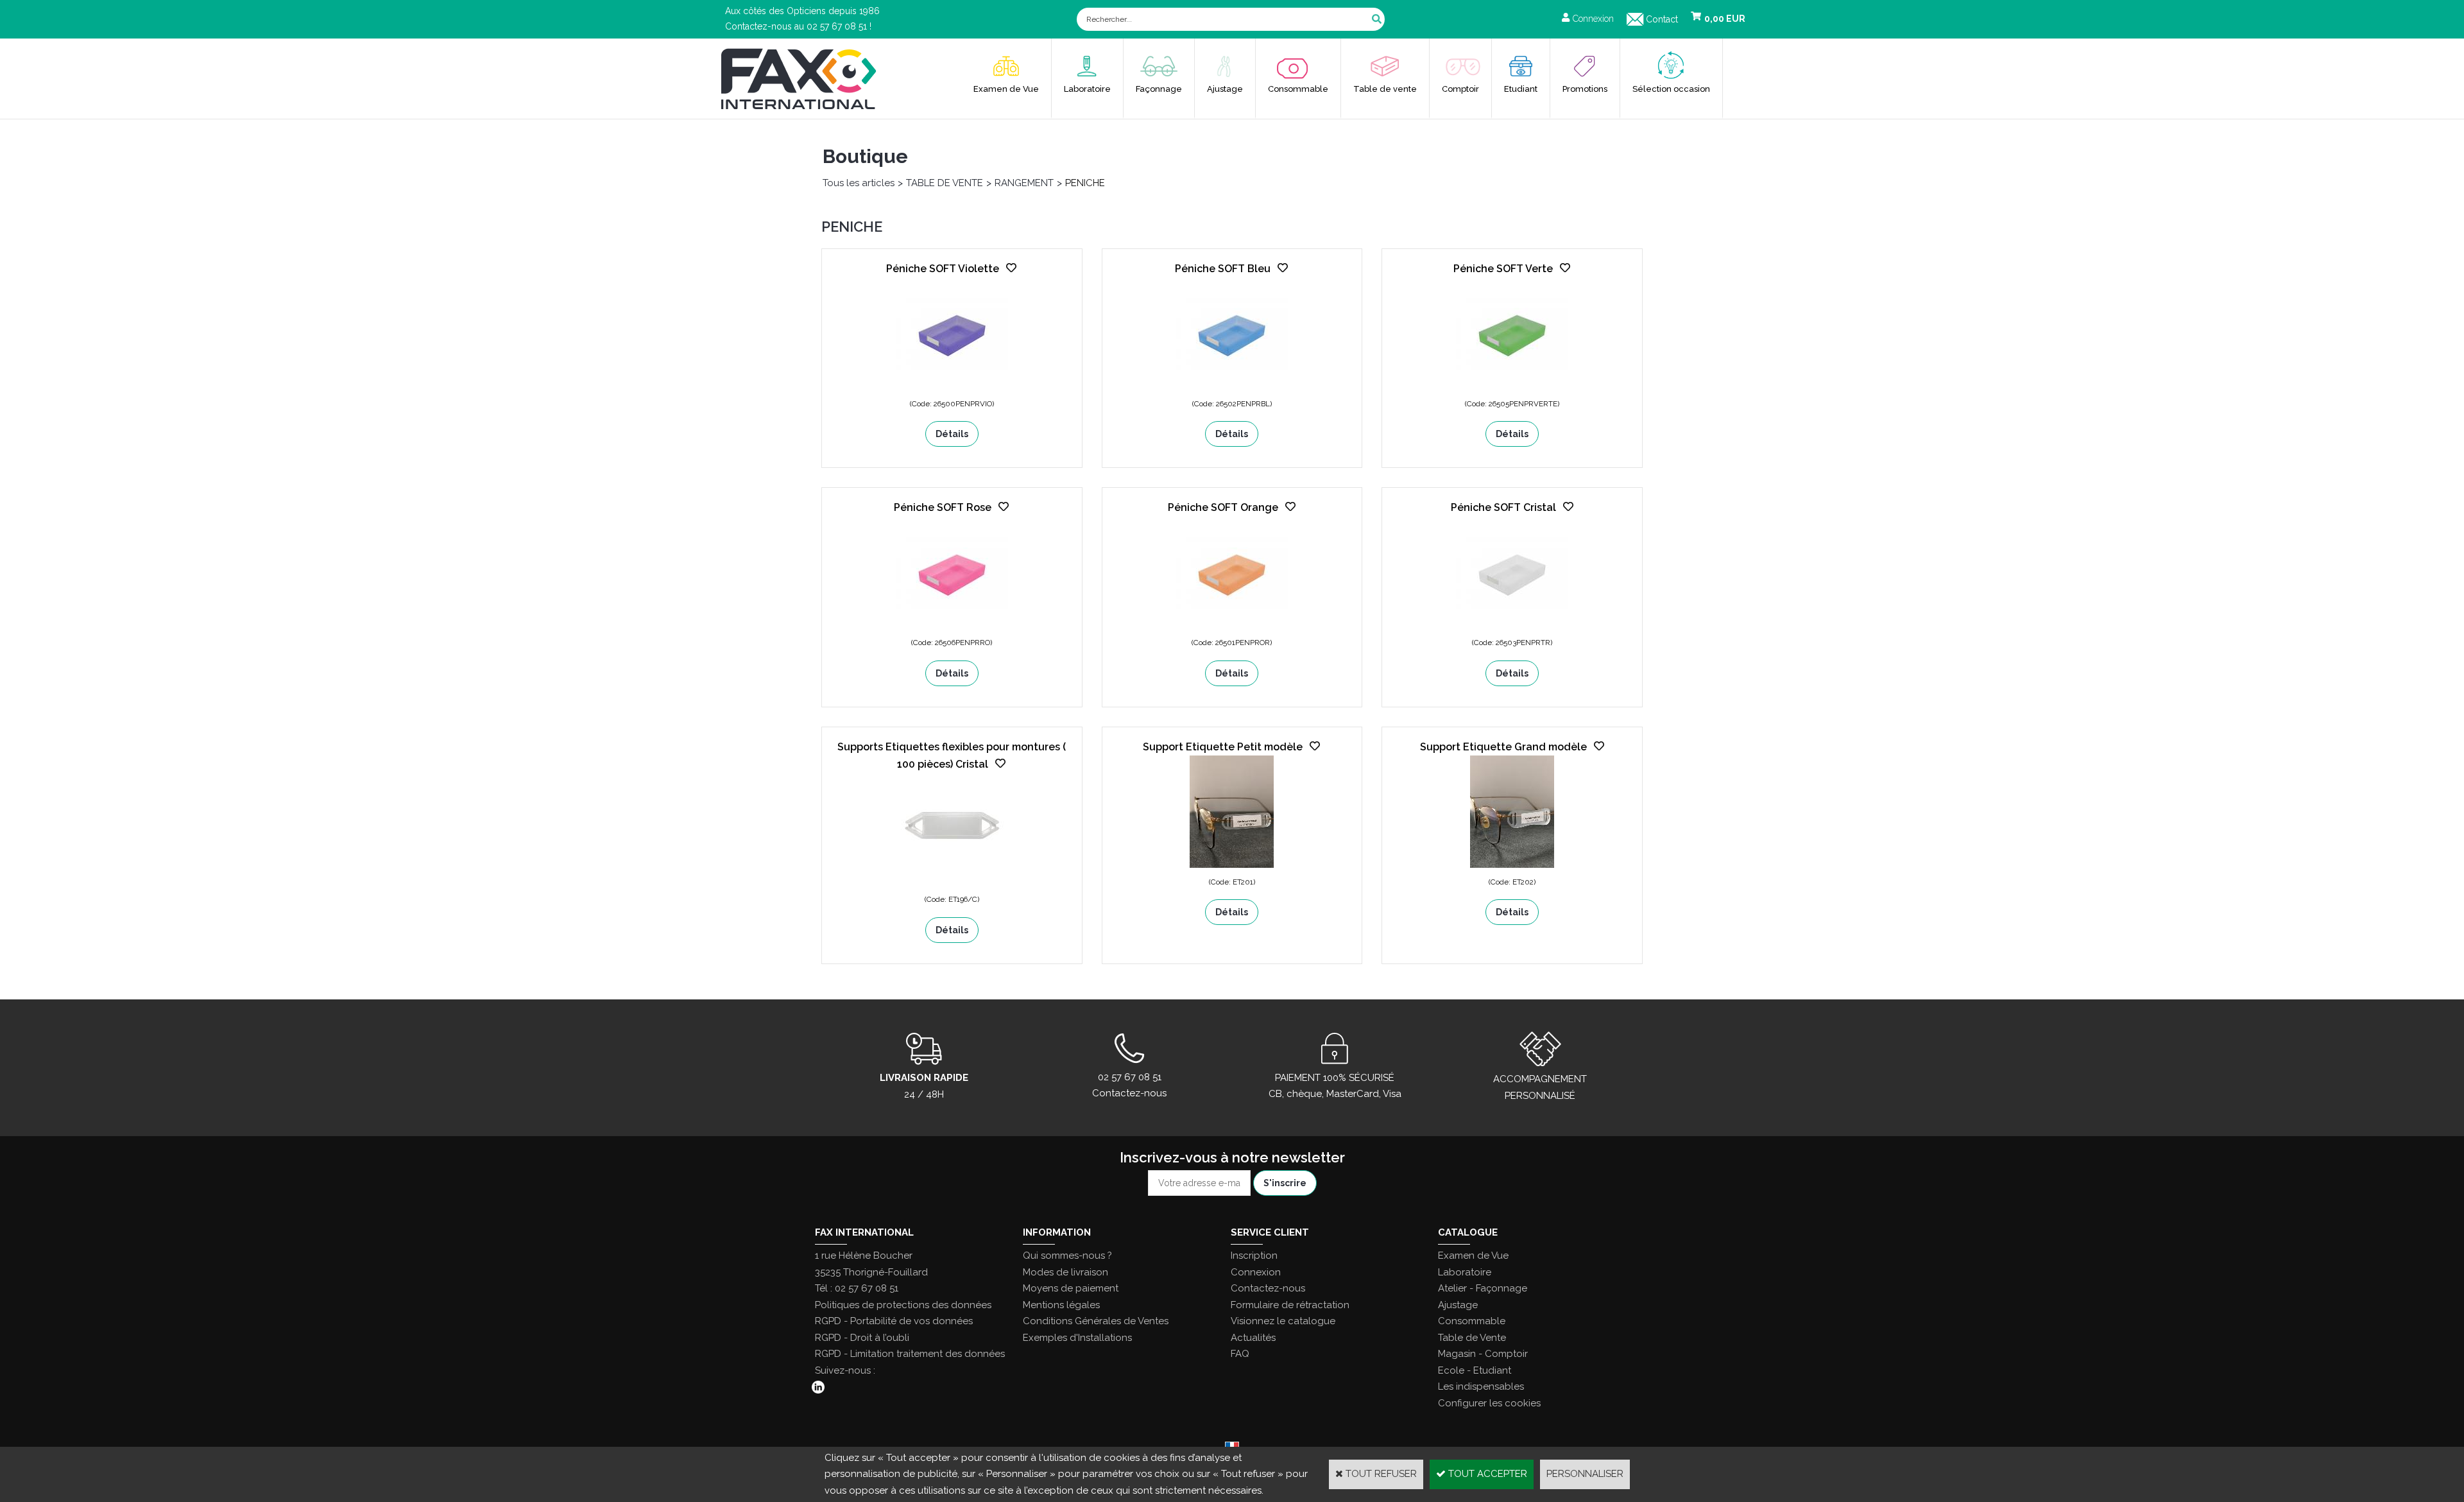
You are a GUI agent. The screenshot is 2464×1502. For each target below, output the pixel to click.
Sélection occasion (1671, 89)
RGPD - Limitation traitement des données (910, 1354)
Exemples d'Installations (1077, 1338)
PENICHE (1085, 183)
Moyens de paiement (1071, 1288)
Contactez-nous (1268, 1288)
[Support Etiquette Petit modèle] (1232, 865)
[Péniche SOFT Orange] (1232, 626)
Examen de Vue (1006, 89)
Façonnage (1159, 89)
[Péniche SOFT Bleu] (1232, 386)
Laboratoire (1087, 89)
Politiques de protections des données (903, 1305)
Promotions (1585, 89)
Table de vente (1385, 89)
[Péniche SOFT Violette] (952, 386)
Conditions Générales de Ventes (1096, 1321)
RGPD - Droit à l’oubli (862, 1338)
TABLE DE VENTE (945, 183)
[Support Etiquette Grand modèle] (1512, 865)
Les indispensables (1481, 1386)
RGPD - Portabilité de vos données (894, 1321)
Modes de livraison (1065, 1272)
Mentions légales (1061, 1305)
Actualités (1253, 1338)
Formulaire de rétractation (1290, 1305)
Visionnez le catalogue (1283, 1321)
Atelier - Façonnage (1483, 1288)
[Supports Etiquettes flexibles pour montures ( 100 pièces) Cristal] (952, 883)
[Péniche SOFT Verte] (1512, 386)
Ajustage (1225, 89)
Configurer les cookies (1489, 1403)
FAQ (1240, 1354)
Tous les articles (859, 183)
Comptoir (1460, 89)
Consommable (1298, 89)
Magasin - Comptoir (1483, 1354)
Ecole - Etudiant (1475, 1370)
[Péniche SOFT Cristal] (1512, 626)
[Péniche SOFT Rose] (952, 626)
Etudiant (1521, 89)
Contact (1662, 19)
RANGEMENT (1024, 183)
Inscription (1254, 1256)
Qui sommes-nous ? (1067, 1256)
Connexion (1256, 1272)
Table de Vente (1472, 1338)
